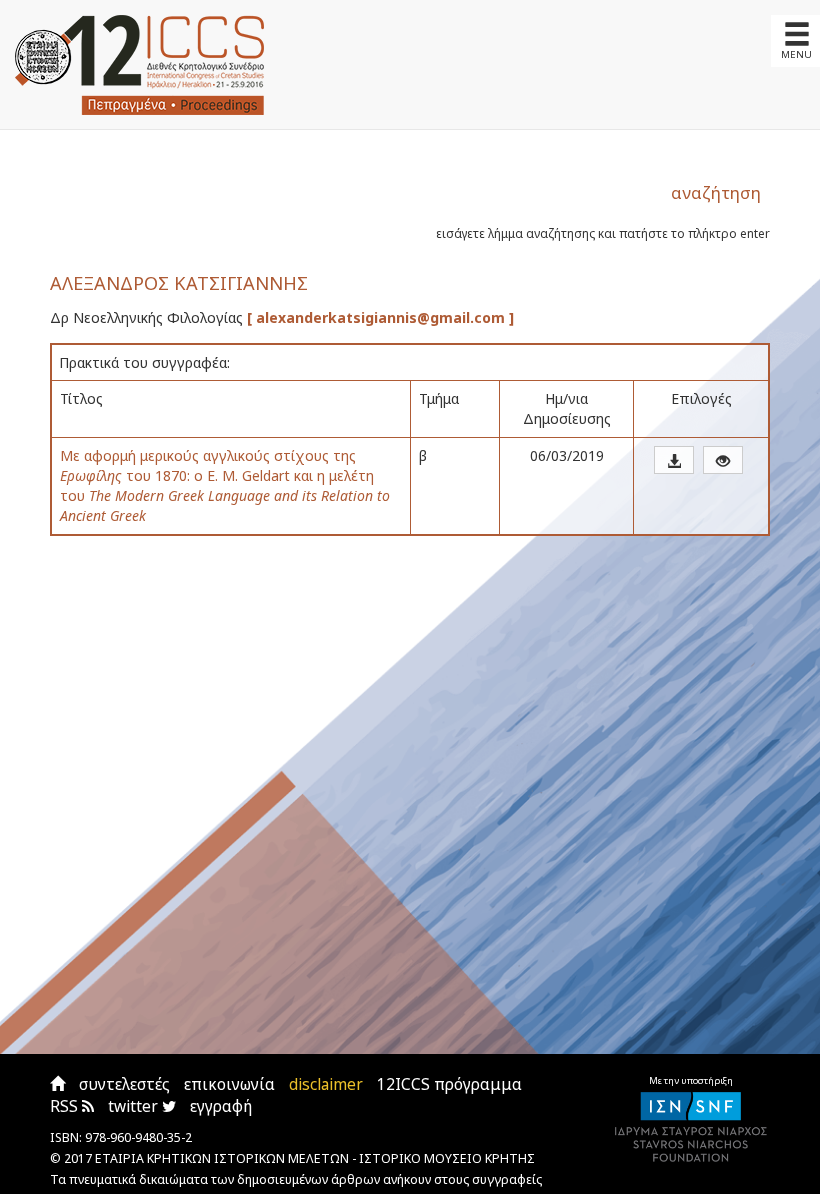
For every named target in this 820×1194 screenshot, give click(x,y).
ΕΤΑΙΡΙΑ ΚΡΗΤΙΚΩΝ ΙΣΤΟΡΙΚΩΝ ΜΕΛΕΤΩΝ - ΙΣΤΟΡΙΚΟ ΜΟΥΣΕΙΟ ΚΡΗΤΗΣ (315, 1158)
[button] (674, 460)
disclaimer (326, 1084)
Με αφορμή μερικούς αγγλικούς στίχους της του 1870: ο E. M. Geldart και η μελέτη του (225, 485)
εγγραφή (221, 1106)
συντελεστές (124, 1084)
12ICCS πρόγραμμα (449, 1084)
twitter (135, 1106)
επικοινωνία (229, 1084)
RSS (66, 1106)
